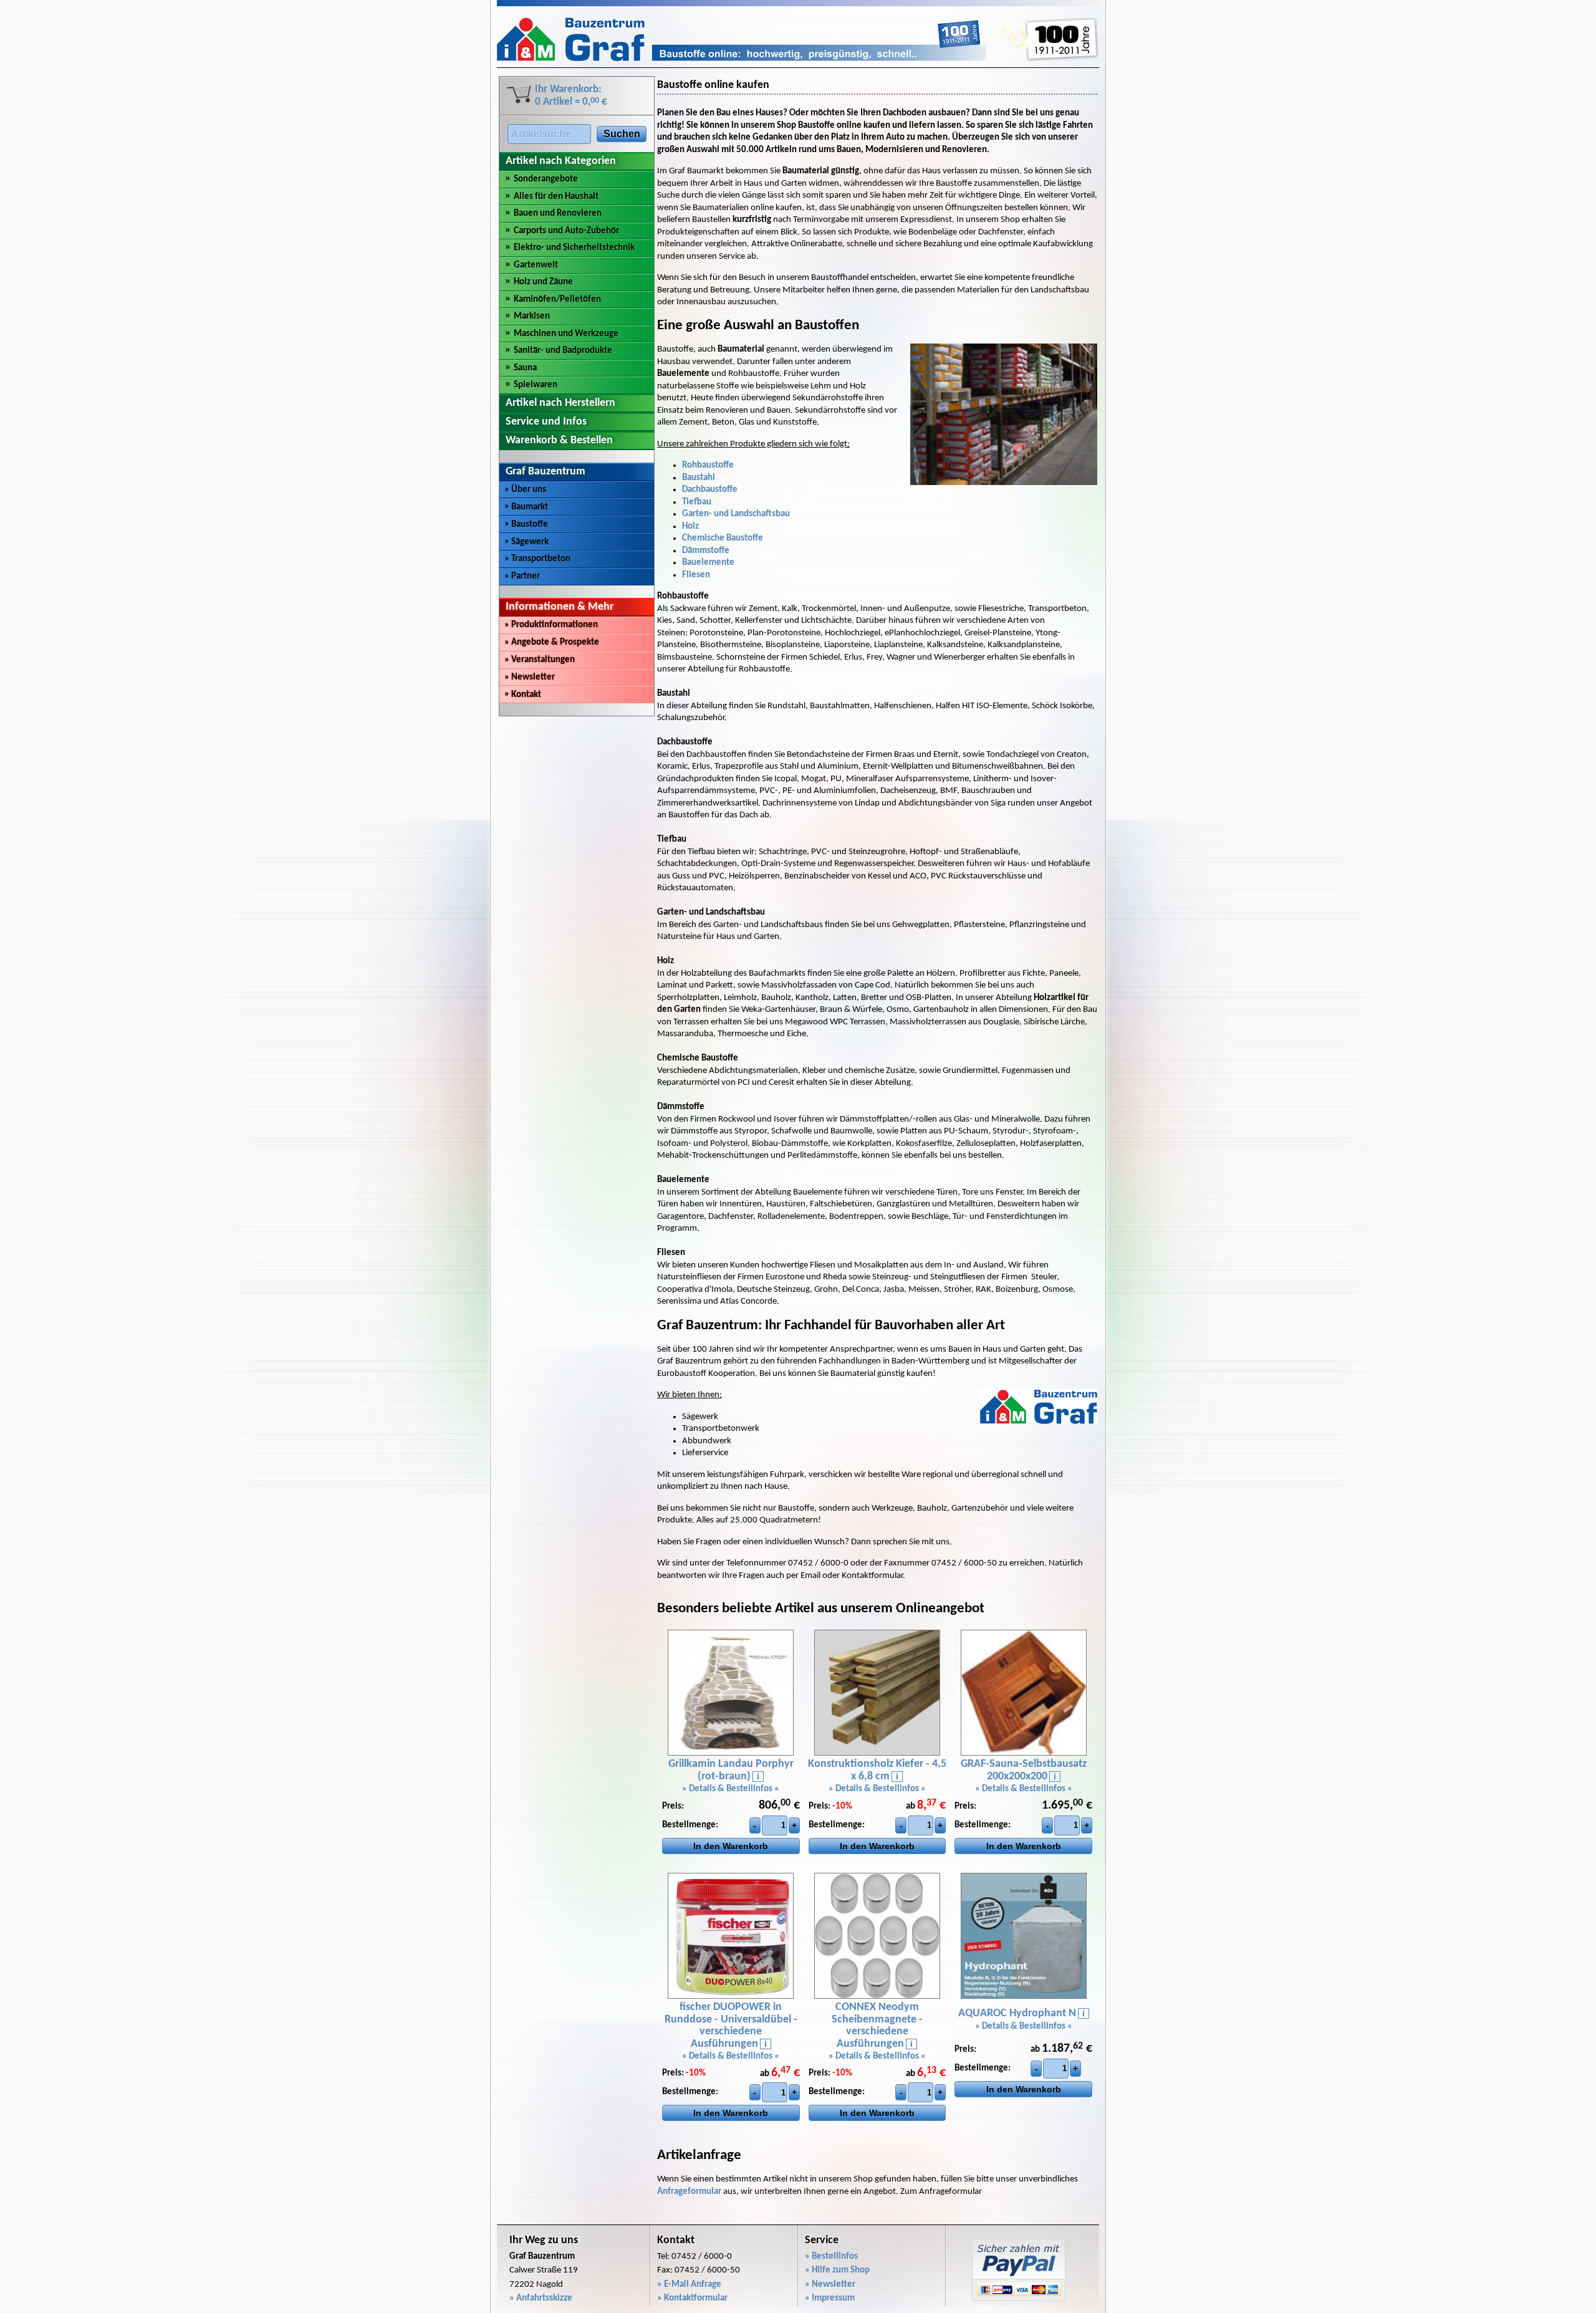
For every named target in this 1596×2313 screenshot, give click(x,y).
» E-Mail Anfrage (689, 2285)
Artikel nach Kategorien (561, 161)
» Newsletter (830, 2285)
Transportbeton (537, 559)
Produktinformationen (551, 625)
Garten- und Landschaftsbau (736, 514)
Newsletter (530, 677)
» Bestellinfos (831, 2257)
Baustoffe (526, 525)
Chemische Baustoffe (723, 538)
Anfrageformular (689, 2192)
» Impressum (830, 2298)
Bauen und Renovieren (558, 214)
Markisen (532, 316)
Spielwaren (536, 385)
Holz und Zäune (543, 282)
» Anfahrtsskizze (541, 2298)
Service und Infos (546, 422)
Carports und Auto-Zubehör (566, 231)
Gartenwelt (536, 265)
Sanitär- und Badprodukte (563, 351)
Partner (522, 576)
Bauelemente (708, 563)
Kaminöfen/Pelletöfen (557, 300)
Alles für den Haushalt (556, 197)
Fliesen (696, 575)
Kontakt (523, 695)
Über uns (525, 490)
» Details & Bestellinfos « (731, 1789)
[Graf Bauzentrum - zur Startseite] (742, 59)
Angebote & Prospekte (552, 642)
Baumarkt (526, 507)
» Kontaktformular (692, 2298)
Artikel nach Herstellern (560, 403)
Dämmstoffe (706, 551)
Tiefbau (697, 502)
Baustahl (699, 478)
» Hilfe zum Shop (837, 2270)
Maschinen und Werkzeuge (566, 334)
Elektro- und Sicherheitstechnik (574, 248)
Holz (690, 527)
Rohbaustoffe (708, 465)
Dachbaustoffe (710, 490)
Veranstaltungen (540, 660)
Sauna (525, 368)
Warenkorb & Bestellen (559, 440)
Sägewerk (526, 542)
